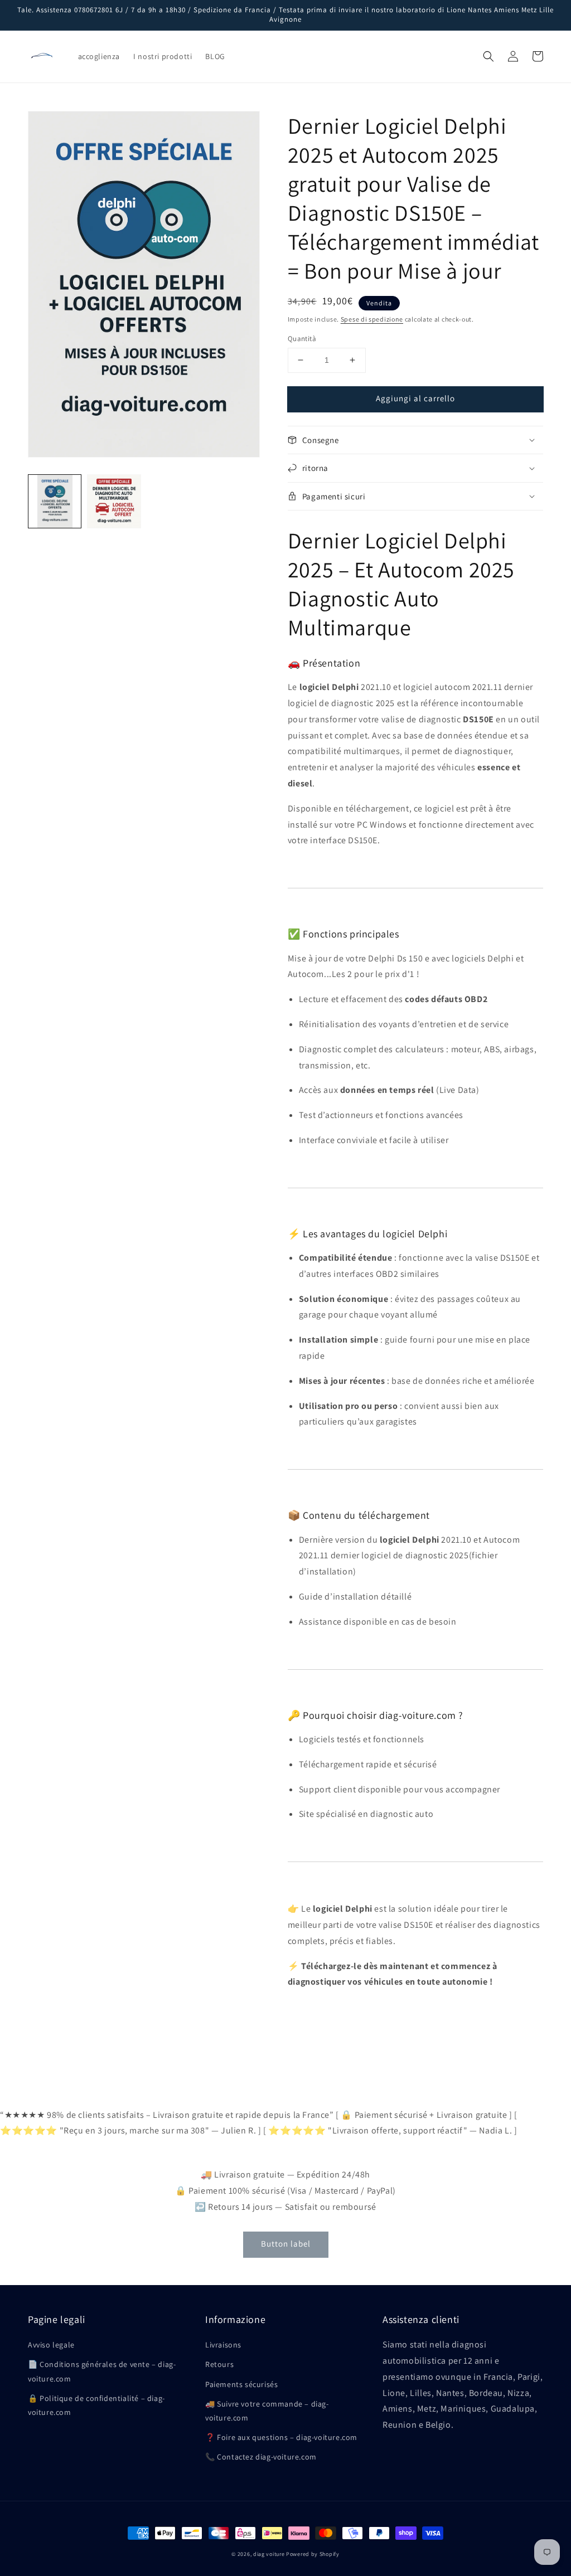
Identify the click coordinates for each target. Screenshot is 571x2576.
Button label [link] (286, 2244)
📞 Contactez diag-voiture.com (261, 2457)
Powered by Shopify (313, 2554)
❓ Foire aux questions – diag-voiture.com (281, 2437)
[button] (488, 56)
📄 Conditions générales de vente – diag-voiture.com (102, 2371)
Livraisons (223, 2345)
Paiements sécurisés (241, 2384)
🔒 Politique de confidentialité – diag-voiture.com (96, 2405)
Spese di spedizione (372, 319)
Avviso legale (51, 2345)
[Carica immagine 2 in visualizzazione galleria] (114, 501)
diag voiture (269, 2554)
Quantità (302, 339)
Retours (219, 2364)
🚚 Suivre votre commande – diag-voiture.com (267, 2411)
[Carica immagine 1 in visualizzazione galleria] (55, 501)
